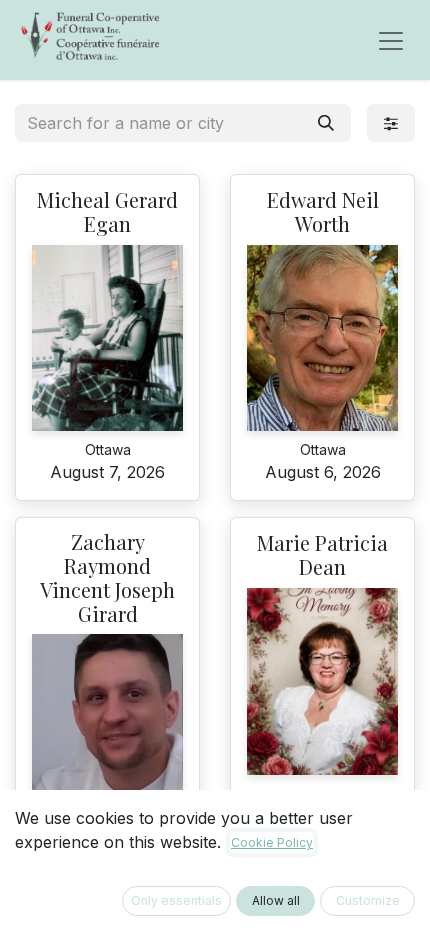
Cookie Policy (272, 842)
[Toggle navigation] (391, 40)
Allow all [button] (276, 900)
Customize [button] (368, 900)
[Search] (326, 123)
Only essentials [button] (176, 900)
